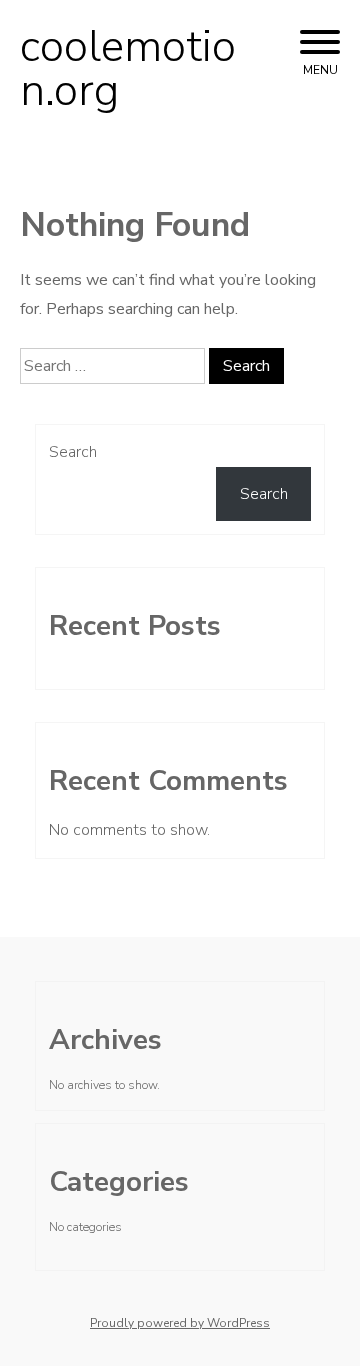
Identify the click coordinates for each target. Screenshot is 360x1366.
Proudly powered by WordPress (180, 1323)
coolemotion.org (128, 69)
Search (73, 452)
